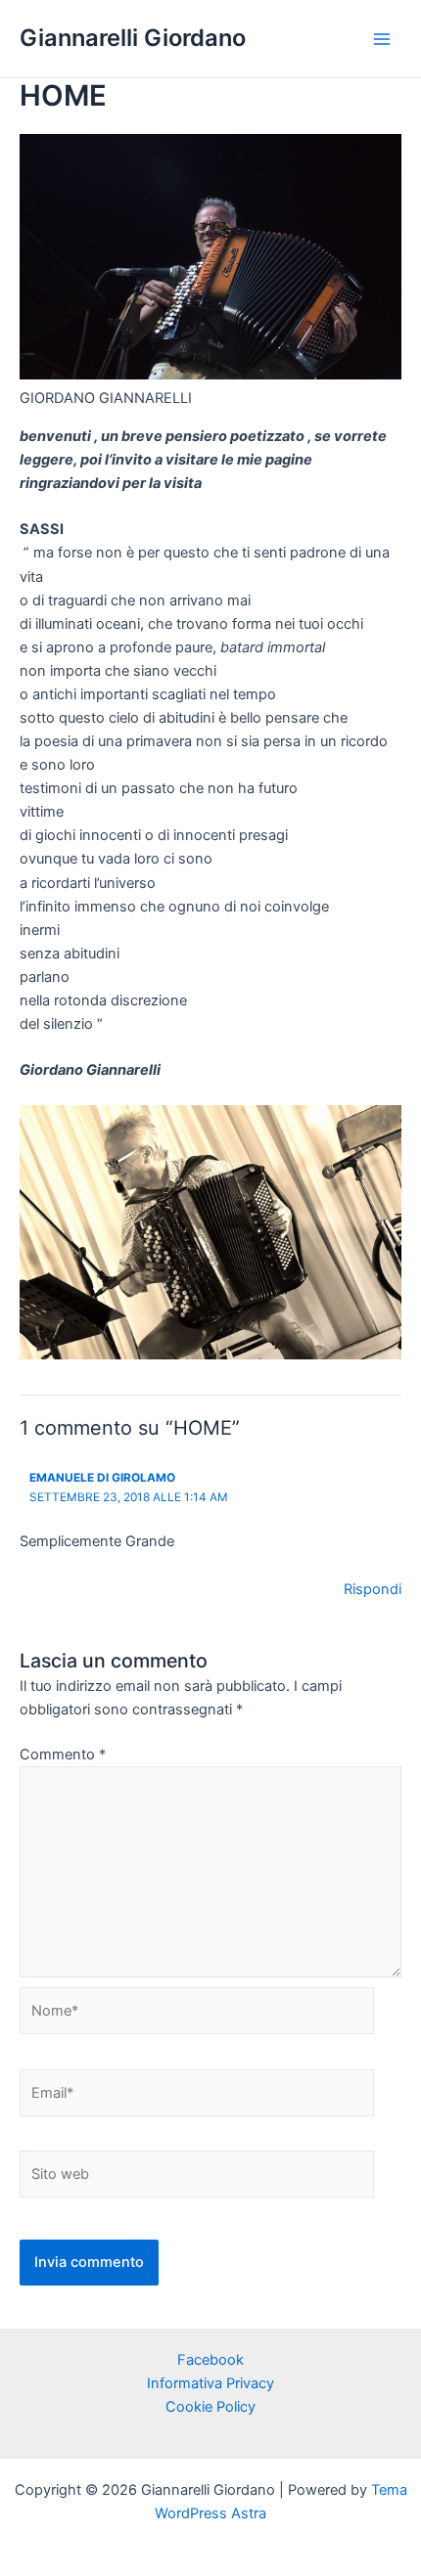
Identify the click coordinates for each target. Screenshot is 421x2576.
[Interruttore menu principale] (382, 38)
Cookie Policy (210, 2407)
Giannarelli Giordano (133, 38)
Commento (63, 1754)
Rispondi (373, 1589)
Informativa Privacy (210, 2383)
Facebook (210, 2360)
